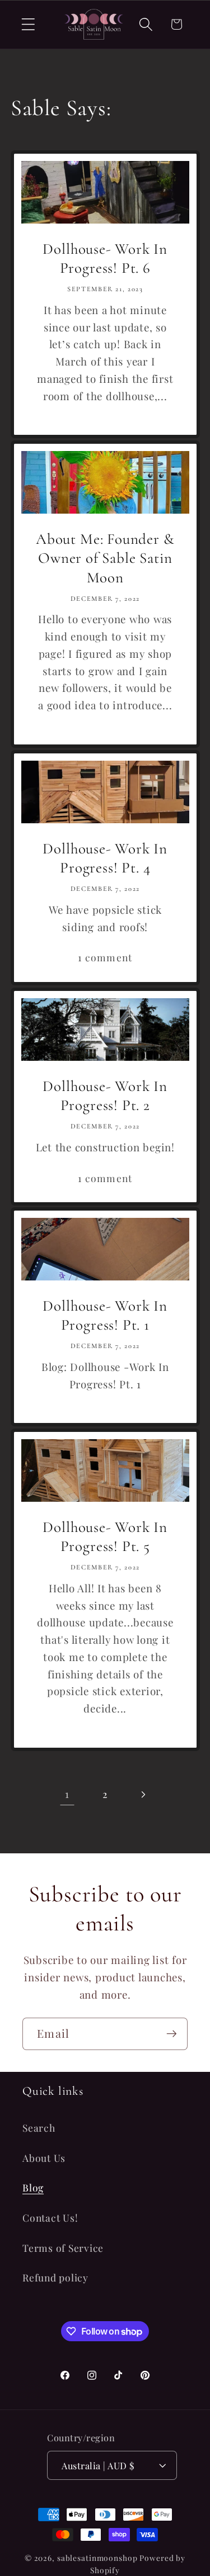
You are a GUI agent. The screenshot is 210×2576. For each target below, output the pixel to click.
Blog (33, 2187)
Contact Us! (50, 2217)
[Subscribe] (172, 2034)
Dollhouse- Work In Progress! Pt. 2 (105, 1095)
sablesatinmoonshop (97, 2558)
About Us (44, 2158)
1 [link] (67, 1794)
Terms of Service (63, 2248)
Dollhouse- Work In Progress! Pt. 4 (105, 858)
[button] (28, 24)
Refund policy (55, 2277)
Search (39, 2127)
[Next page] (143, 1794)
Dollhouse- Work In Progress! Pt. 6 (105, 259)
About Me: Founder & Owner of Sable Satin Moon (105, 558)
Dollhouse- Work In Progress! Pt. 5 (105, 1537)
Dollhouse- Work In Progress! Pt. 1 (105, 1316)
